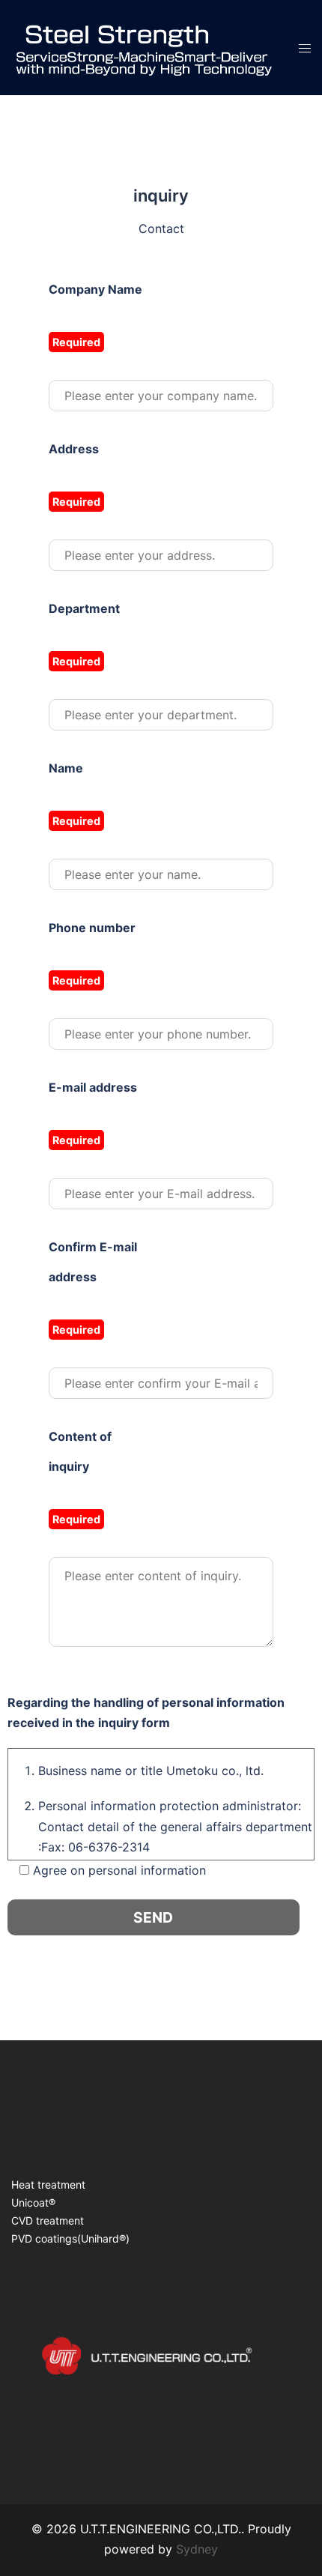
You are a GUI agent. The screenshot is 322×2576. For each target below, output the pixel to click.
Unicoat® (33, 2202)
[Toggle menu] (305, 48)
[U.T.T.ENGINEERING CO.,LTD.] (144, 46)
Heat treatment (48, 2185)
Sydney (197, 2549)
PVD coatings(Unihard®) (70, 2238)
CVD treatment (48, 2220)
